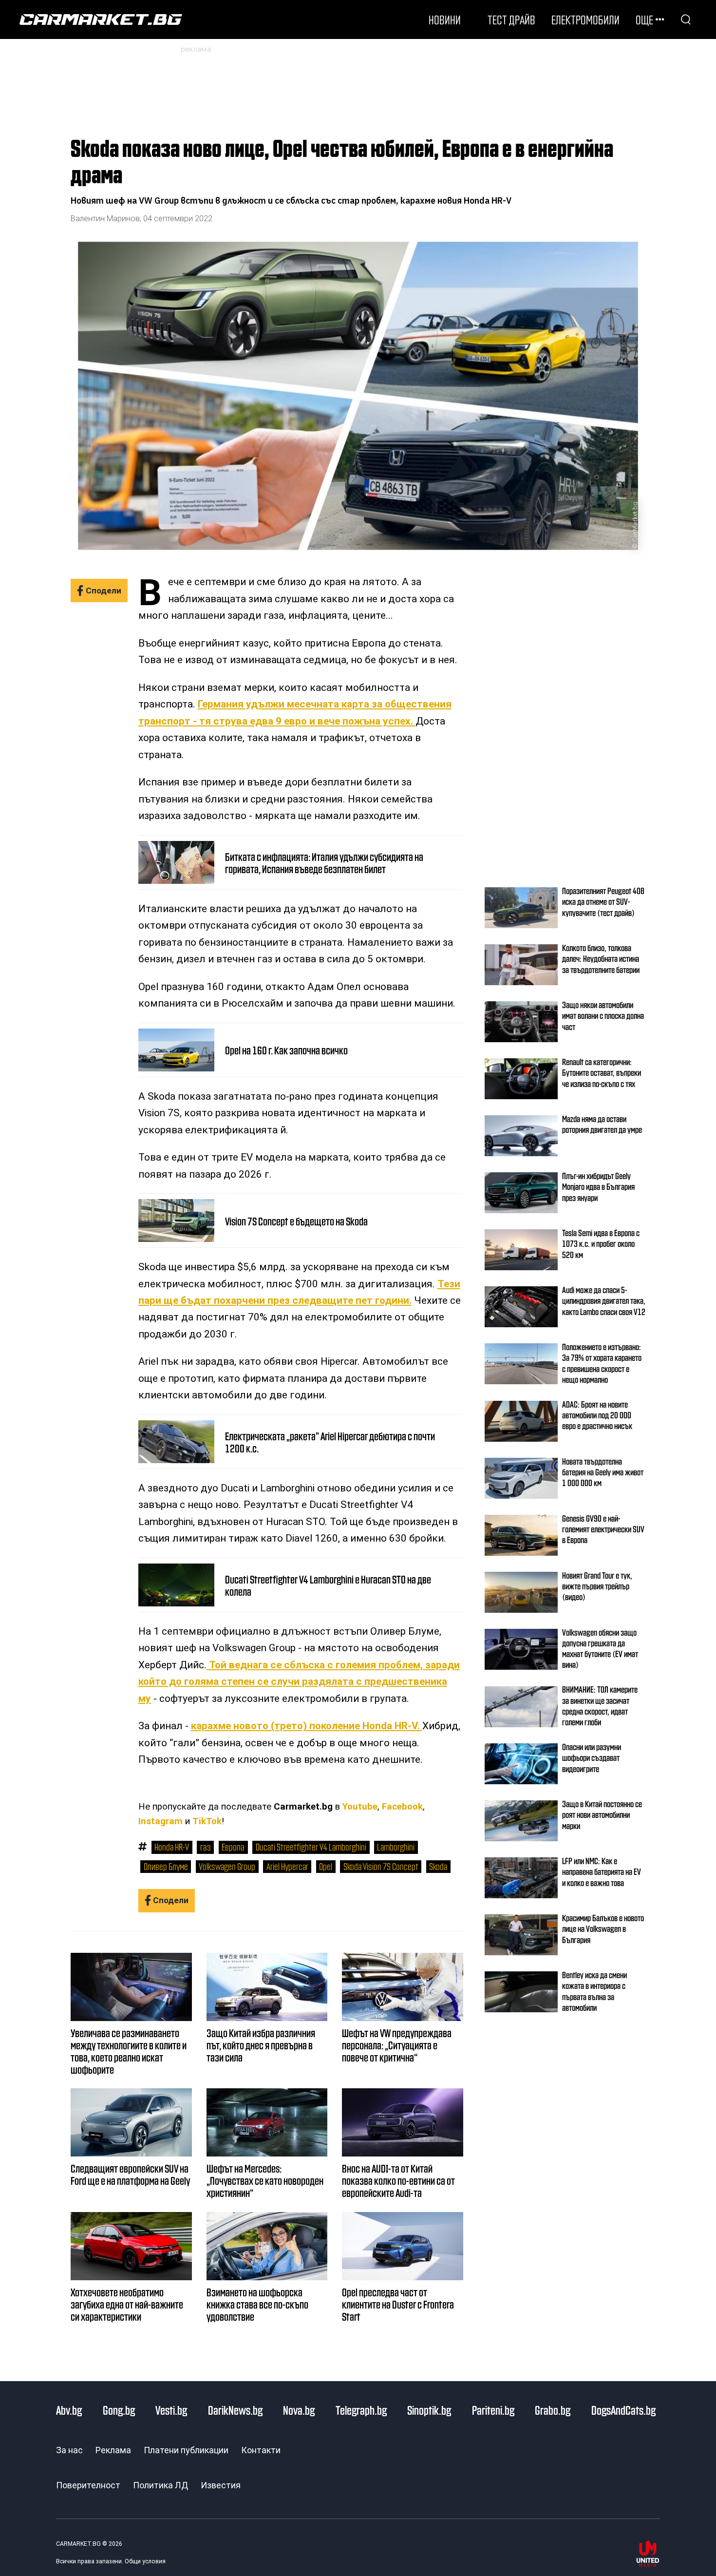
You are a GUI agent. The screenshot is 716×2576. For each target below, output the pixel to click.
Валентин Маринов (105, 219)
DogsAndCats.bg (623, 2410)
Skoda (438, 1866)
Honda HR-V (172, 1847)
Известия (221, 2485)
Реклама (113, 2450)
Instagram (160, 1821)
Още (644, 19)
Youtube (360, 1807)
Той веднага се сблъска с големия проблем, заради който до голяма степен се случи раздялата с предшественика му (299, 1682)
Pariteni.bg (493, 2410)
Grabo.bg (553, 2410)
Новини (445, 19)
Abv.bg (69, 2410)
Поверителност (88, 2485)
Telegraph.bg (361, 2410)
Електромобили (585, 19)
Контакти (261, 2450)
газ (206, 1847)
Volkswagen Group (227, 1866)
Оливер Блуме (166, 1866)
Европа (233, 1847)
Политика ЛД (160, 2485)
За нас (69, 2450)
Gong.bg (119, 2410)
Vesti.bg (171, 2410)
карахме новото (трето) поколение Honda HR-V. (307, 1726)
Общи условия (145, 2561)
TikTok (207, 1821)
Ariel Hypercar (287, 1866)
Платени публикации (186, 2450)
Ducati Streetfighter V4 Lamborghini (311, 1847)
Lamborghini (396, 1847)
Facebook (402, 1807)
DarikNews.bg (235, 2410)
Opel (326, 1866)
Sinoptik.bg (429, 2410)
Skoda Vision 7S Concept (381, 1866)
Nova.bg (299, 2410)
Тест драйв (511, 19)
